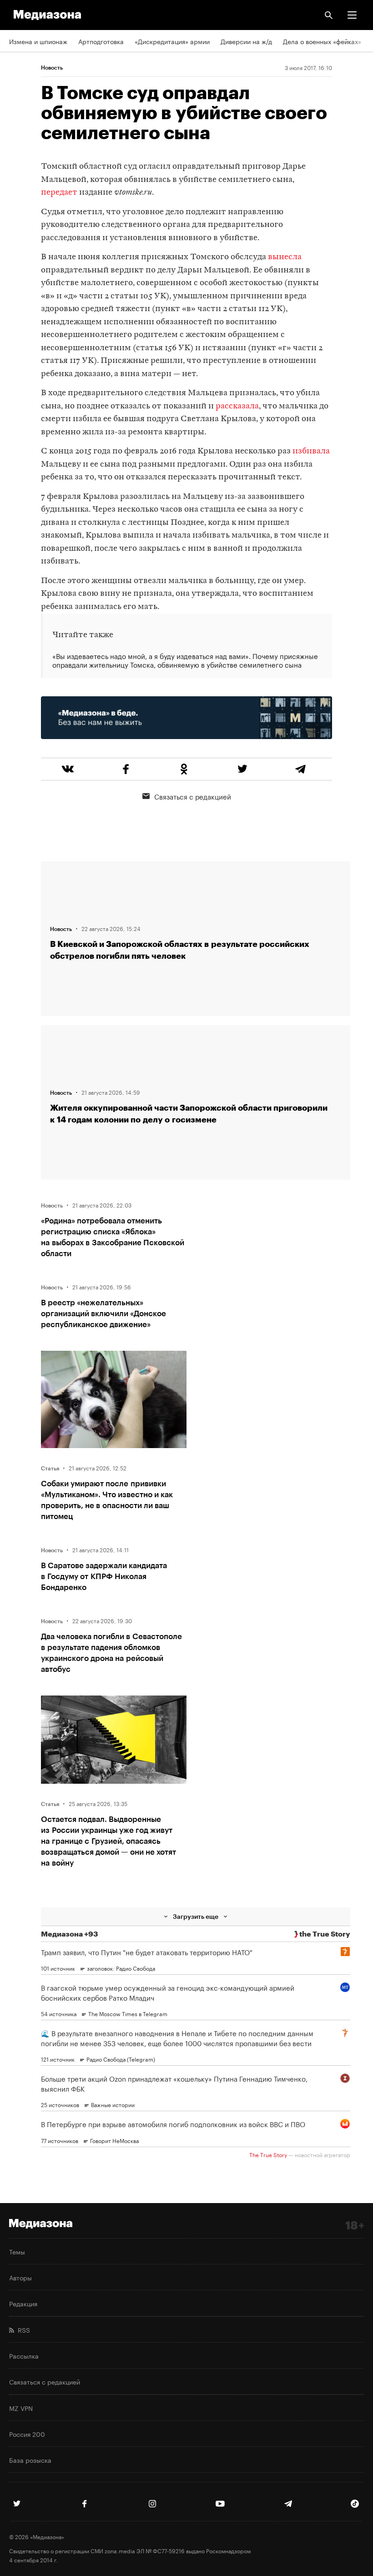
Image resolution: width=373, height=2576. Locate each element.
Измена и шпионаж (38, 41)
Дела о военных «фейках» (322, 41)
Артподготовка (101, 41)
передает (59, 193)
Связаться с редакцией (193, 796)
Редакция (23, 2303)
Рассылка (24, 2355)
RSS (22, 2329)
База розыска (30, 2460)
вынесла (285, 257)
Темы (17, 2251)
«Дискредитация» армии (172, 41)
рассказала (237, 406)
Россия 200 (27, 2434)
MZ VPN (21, 2408)
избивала (311, 451)
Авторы (20, 2277)
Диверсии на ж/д (246, 41)
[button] (352, 15)
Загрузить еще (196, 1916)
